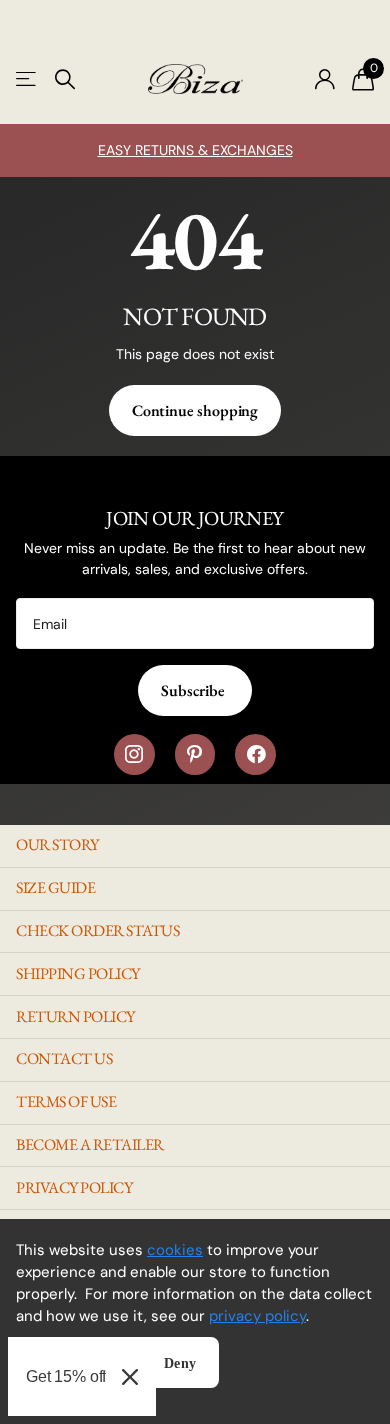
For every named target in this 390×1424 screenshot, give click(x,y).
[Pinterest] (195, 754)
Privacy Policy (74, 1187)
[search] (65, 79)
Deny (180, 1363)
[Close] (130, 1376)
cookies (175, 1250)
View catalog (27, 79)
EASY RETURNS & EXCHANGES (195, 150)
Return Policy (75, 1016)
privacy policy (257, 1316)
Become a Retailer (90, 1144)
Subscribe (194, 690)
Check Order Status (97, 930)
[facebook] (255, 754)
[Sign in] (324, 79)
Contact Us (64, 1058)
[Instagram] (134, 754)
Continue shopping (195, 410)
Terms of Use (66, 1101)
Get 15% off (66, 1376)
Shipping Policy (78, 973)
